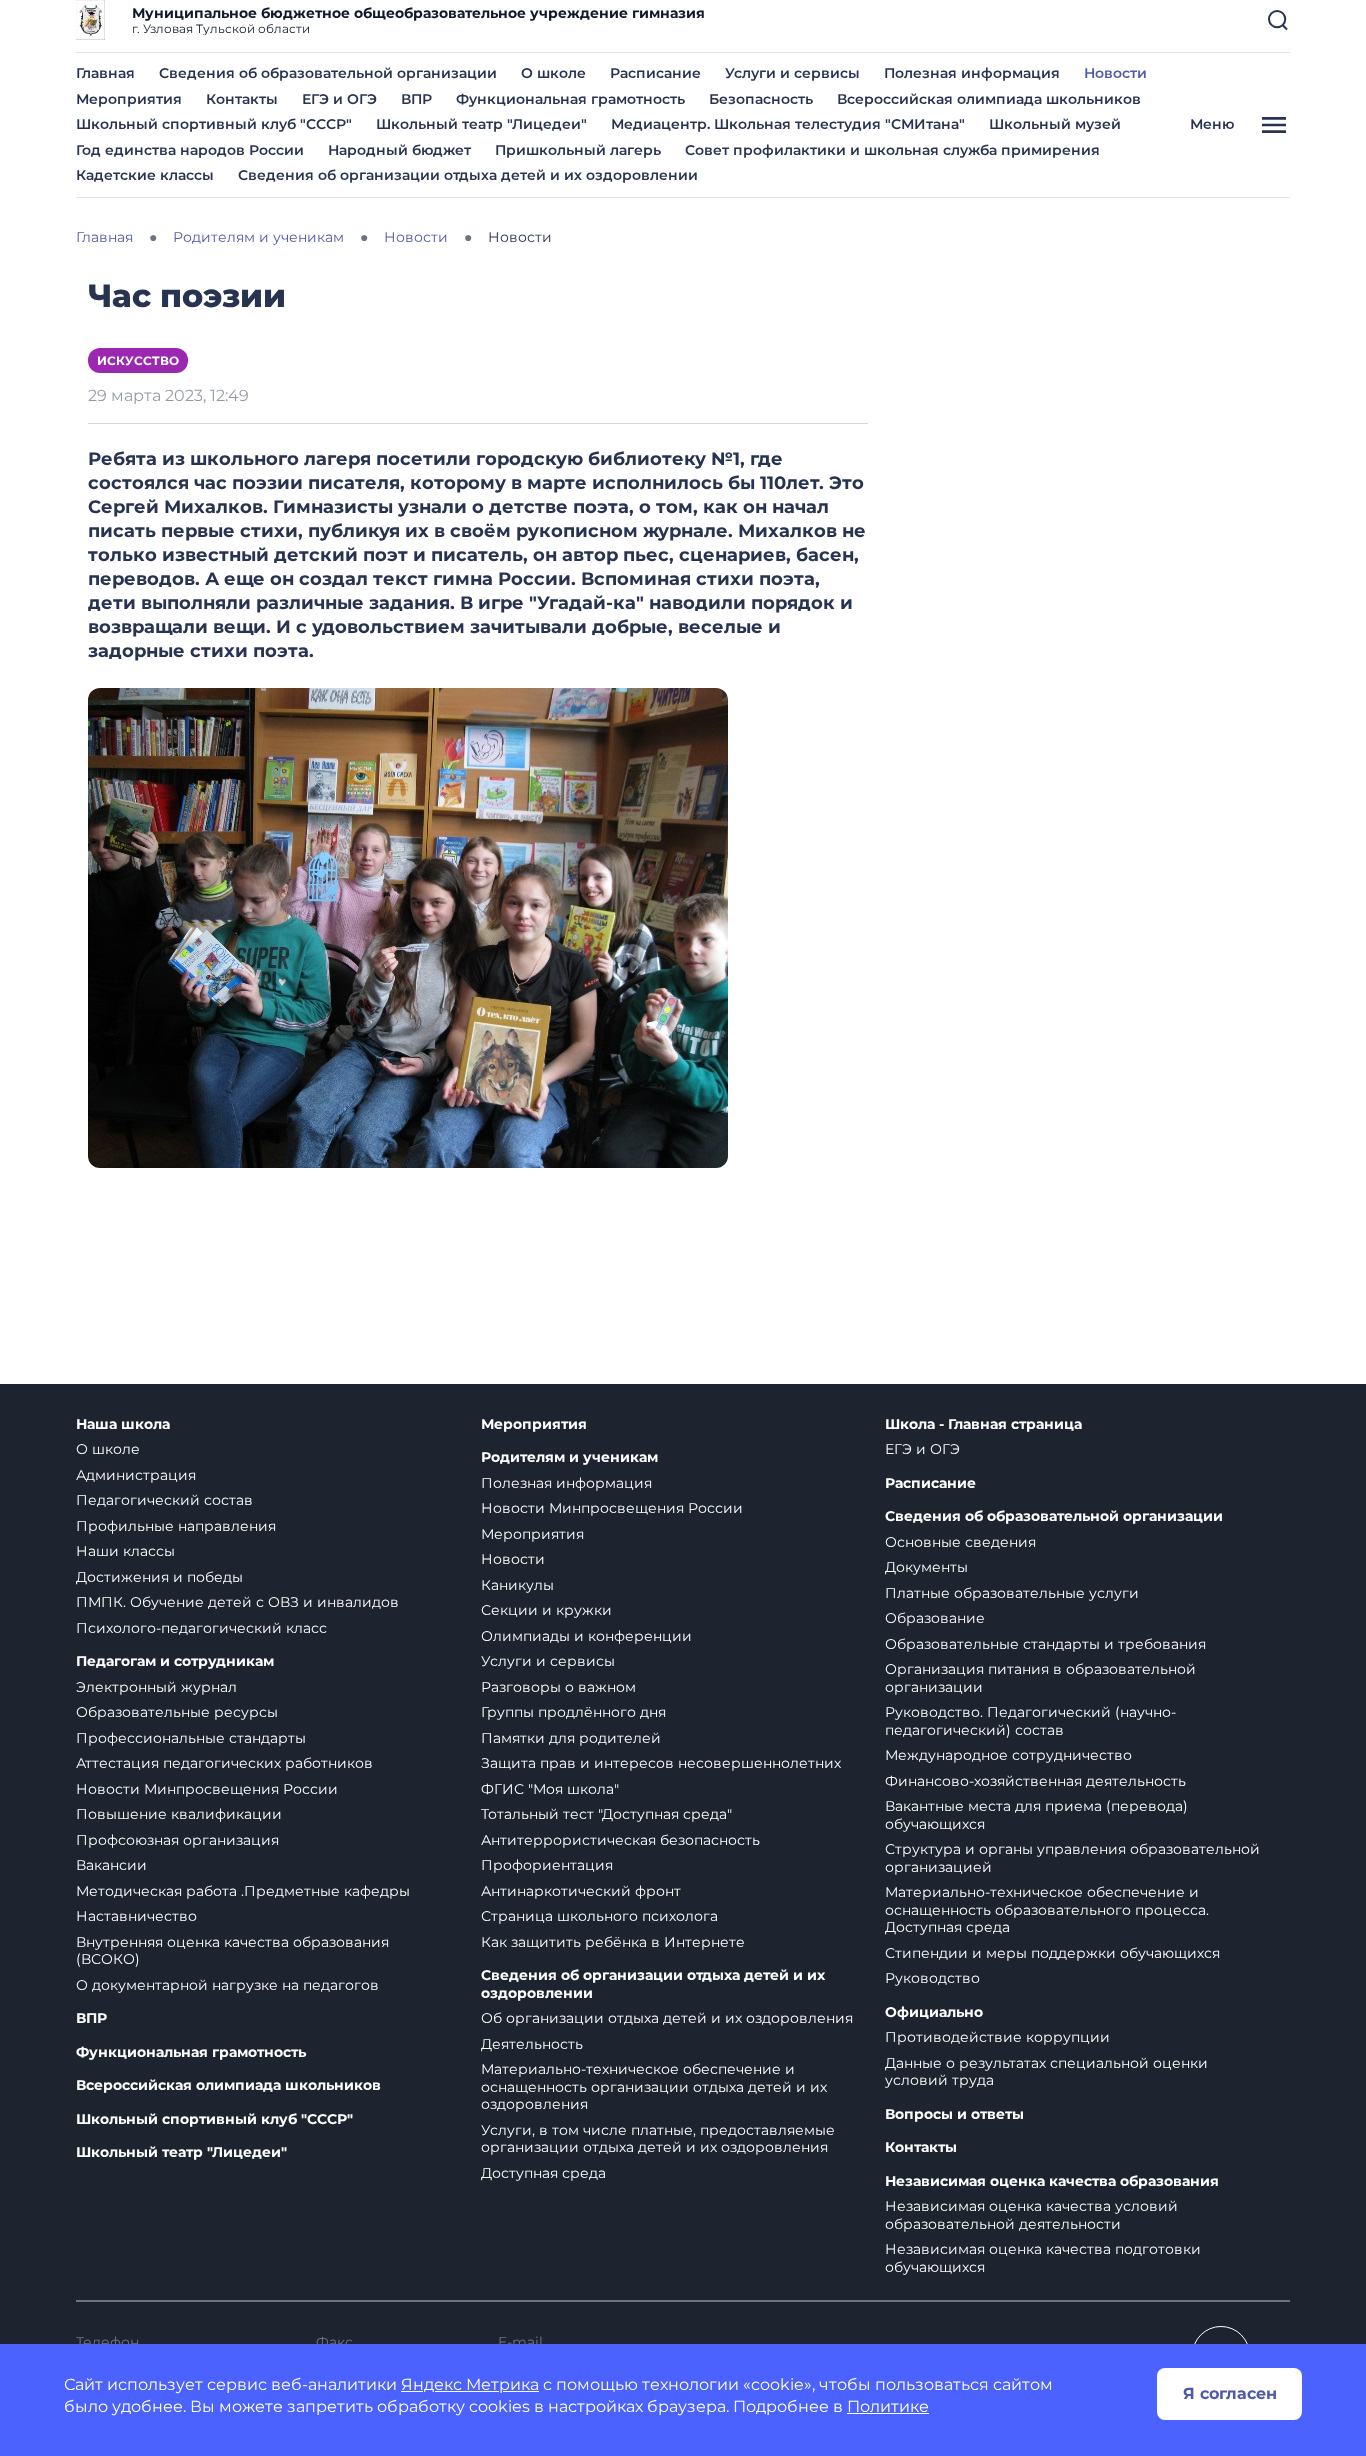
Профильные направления (176, 1526)
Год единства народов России (190, 150)
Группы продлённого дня (573, 1712)
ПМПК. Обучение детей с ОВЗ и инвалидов (237, 1602)
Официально (934, 2012)
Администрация (136, 1475)
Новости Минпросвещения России (207, 1789)
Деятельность (532, 2044)
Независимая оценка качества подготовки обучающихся (1043, 2258)
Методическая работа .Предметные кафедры (243, 1891)
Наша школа (123, 1424)
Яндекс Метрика (470, 2384)
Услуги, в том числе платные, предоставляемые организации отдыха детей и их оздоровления (658, 2139)
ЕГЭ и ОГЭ (339, 99)
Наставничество (136, 1916)
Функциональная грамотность (570, 99)
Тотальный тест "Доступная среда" (606, 1814)
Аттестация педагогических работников (224, 1763)
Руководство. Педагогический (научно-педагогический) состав (1030, 1721)
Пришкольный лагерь (578, 150)
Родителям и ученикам (569, 1457)
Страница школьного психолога (599, 1916)
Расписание (655, 73)
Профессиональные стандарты (191, 1738)
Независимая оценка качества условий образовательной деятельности (1031, 2215)
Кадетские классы (145, 175)
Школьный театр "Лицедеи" (481, 124)
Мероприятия (129, 99)
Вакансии (111, 1865)
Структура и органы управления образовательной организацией (1072, 1858)
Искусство (138, 360)
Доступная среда (543, 2173)
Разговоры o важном (558, 1687)
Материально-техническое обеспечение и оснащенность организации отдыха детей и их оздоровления (654, 2086)
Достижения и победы (159, 1577)
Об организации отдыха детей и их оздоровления (667, 2018)
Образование (935, 1618)
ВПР (416, 99)
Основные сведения (960, 1542)
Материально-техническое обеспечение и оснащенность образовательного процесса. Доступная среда (1047, 1909)
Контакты (242, 99)
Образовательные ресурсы (177, 1712)
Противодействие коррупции (997, 2037)
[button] (1278, 20)
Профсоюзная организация (177, 1840)
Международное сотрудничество (1008, 1755)
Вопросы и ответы (954, 2114)
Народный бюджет (399, 150)
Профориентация (547, 1865)
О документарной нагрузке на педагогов (227, 1985)
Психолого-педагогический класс (201, 1628)
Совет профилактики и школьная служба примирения (892, 150)
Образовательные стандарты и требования (1045, 1644)
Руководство (932, 1978)
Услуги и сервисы (792, 73)
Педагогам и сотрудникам (175, 1661)
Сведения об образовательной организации (328, 73)
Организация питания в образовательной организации (1040, 1678)
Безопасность (761, 99)
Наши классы (125, 1551)
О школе (553, 73)
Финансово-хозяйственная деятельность (1035, 1781)
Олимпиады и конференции (586, 1636)
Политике (888, 2406)
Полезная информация (972, 73)
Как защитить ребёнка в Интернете (613, 1942)
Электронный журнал (156, 1687)
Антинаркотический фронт (581, 1891)
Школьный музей (1055, 124)
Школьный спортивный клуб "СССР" (214, 124)
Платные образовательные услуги (1012, 1593)
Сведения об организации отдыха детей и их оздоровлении (468, 175)
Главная (105, 73)
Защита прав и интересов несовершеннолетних (661, 1763)
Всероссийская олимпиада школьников (989, 99)
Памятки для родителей (571, 1738)
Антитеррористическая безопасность (620, 1840)
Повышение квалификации (179, 1814)
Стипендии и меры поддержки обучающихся (1052, 1953)
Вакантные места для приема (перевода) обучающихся (1036, 1815)
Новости (1115, 73)
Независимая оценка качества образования (1052, 2181)
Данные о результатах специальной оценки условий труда (1046, 2072)
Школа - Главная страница (983, 1424)
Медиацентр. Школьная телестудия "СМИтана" (788, 124)
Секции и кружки (546, 1610)
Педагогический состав (164, 1500)
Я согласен (1230, 2393)
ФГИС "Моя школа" (550, 1789)
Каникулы (517, 1585)
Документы (926, 1567)
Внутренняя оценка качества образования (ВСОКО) (232, 1951)
